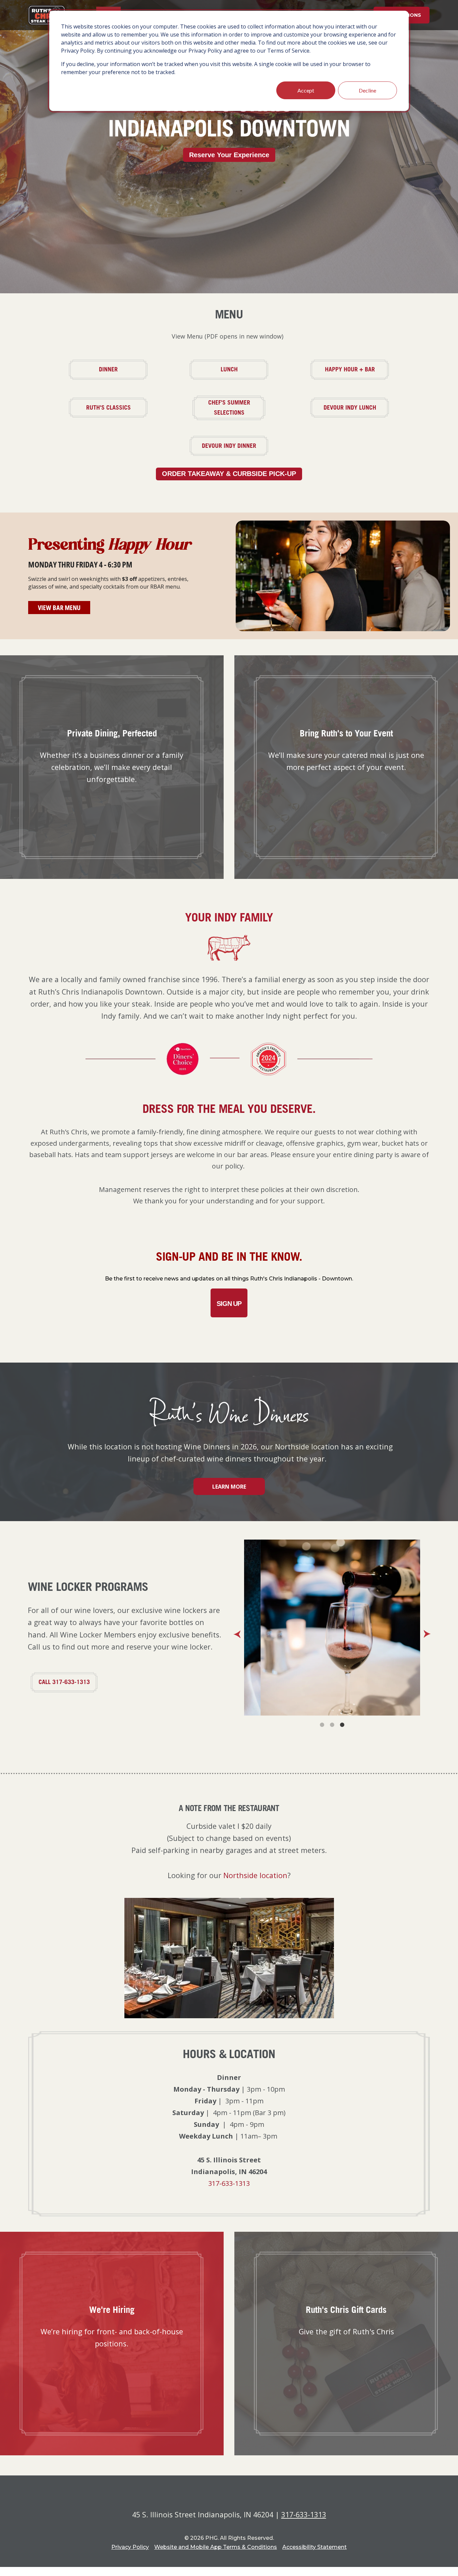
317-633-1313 (229, 2183)
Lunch (246, 369)
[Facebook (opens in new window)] (220, 2499)
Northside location (255, 1875)
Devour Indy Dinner (237, 445)
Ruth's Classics (118, 407)
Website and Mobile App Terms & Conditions (216, 2547)
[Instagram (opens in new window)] (238, 2499)
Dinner (125, 369)
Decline (367, 90)
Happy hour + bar (358, 369)
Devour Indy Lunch (358, 407)
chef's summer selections (240, 408)
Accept (306, 90)
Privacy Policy (130, 2547)
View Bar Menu (64, 607)
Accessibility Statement (314, 2547)
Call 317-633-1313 (64, 1682)
